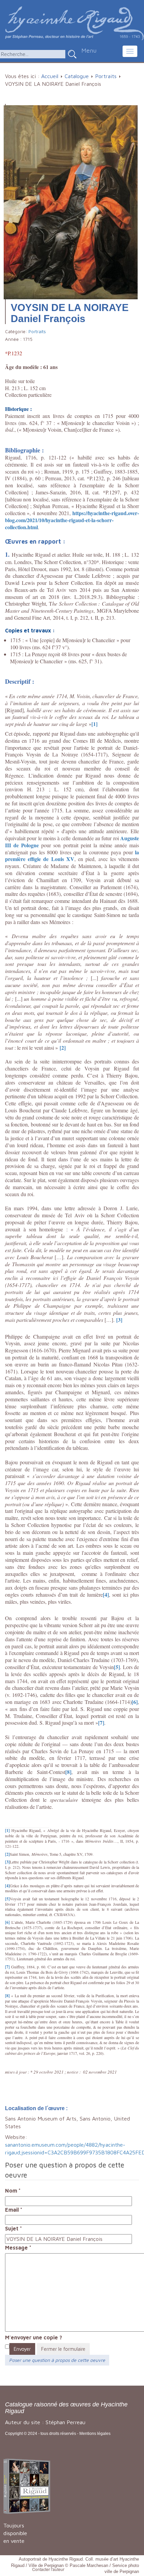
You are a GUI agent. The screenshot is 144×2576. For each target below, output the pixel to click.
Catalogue (77, 76)
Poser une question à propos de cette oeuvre (57, 2360)
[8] (68, 1772)
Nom (13, 2191)
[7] (101, 1723)
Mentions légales (95, 2434)
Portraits (106, 76)
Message (18, 2248)
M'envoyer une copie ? (33, 2337)
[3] (119, 1320)
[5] (117, 1667)
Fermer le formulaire (63, 2349)
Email (14, 2210)
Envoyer (22, 2349)
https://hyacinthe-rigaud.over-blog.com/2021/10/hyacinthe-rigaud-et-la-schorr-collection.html (72, 520)
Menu (89, 50)
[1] (94, 724)
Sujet (14, 2228)
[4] (106, 1594)
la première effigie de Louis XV (72, 856)
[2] (63, 1048)
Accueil (50, 76)
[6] (135, 1702)
